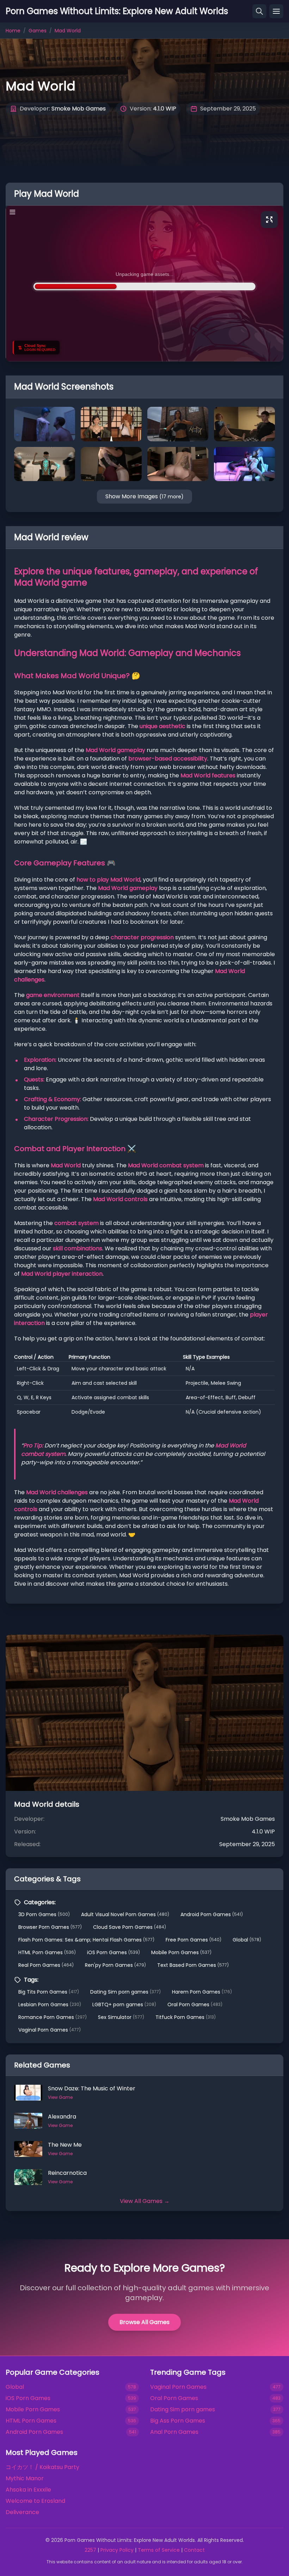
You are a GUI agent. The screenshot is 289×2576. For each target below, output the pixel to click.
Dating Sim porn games (125, 1992)
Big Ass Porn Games (178, 2421)
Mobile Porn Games (181, 1952)
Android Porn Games (212, 1914)
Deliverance (22, 2512)
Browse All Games (144, 2322)
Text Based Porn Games (193, 1965)
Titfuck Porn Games (186, 2017)
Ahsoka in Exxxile (28, 2490)
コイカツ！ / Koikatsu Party (42, 2467)
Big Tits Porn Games (49, 1992)
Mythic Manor (25, 2478)
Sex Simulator (121, 2017)
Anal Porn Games (174, 2432)
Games (38, 31)
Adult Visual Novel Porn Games (125, 1914)
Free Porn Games (193, 1940)
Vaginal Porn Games (50, 2030)
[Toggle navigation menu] (276, 11)
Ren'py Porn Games (115, 1965)
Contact (194, 2550)
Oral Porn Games (195, 2004)
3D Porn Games (44, 1914)
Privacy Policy (117, 2550)
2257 (90, 2550)
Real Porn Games (46, 1965)
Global (247, 1940)
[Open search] (259, 11)
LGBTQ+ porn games (124, 2004)
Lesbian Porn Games (50, 2004)
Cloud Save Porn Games (130, 1927)
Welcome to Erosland (35, 2501)
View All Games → (145, 2201)
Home (13, 31)
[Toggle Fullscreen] (269, 220)
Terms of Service (159, 2550)
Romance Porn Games (53, 2017)
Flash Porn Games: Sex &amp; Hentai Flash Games (86, 1940)
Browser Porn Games (50, 1927)
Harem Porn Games (202, 1992)
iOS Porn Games (113, 1952)
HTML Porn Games (47, 1952)
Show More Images (144, 496)
